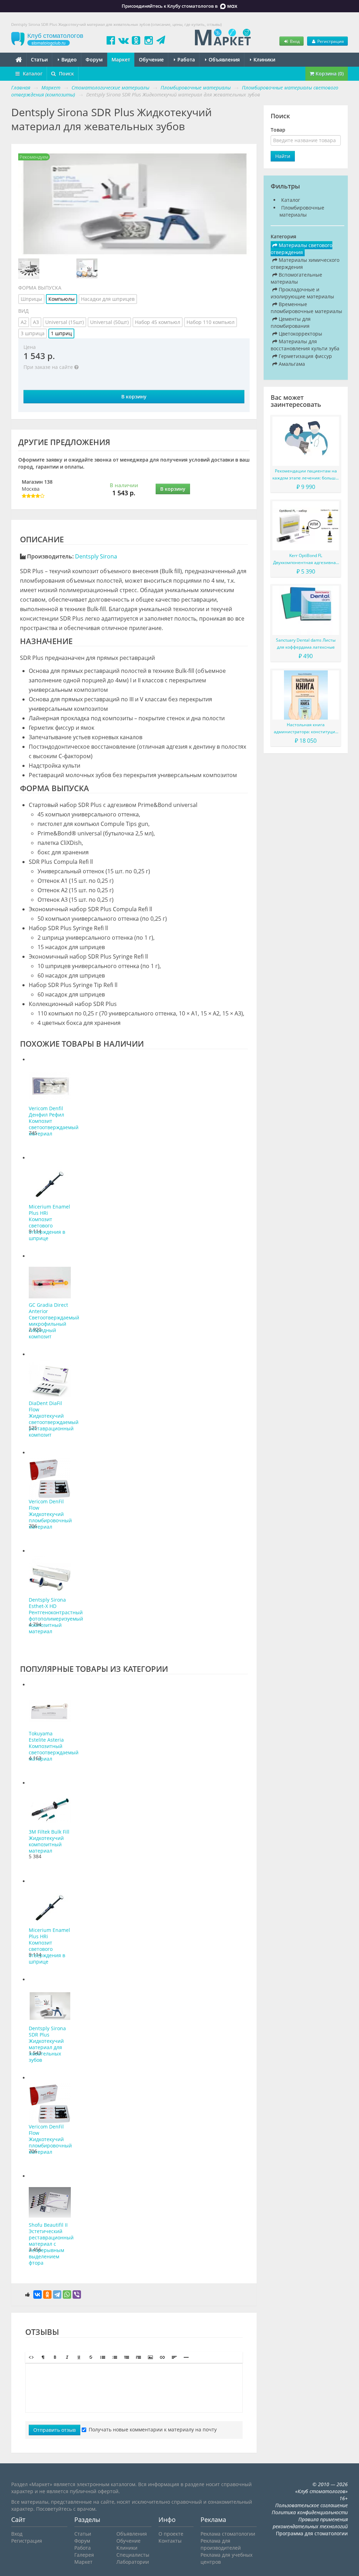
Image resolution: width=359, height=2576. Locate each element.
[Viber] (77, 2294)
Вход (294, 41)
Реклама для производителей (221, 2544)
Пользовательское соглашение (311, 2505)
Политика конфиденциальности (310, 2512)
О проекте (171, 2534)
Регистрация (330, 41)
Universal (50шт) (109, 322)
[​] (134, 2388)
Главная (21, 88)
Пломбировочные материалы (302, 211)
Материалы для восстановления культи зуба (305, 345)
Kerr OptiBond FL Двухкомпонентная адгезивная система (306, 559)
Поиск (66, 74)
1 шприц (61, 333)
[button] (31, 2357)
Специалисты (133, 2555)
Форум (94, 59)
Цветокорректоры (300, 334)
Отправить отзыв (55, 2430)
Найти (283, 156)
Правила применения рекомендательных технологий (310, 2523)
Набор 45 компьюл (158, 322)
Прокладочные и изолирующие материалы (302, 293)
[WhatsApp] (67, 2294)
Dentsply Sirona (96, 556)
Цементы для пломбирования (291, 322)
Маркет (121, 59)
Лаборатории (133, 2562)
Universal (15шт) (65, 322)
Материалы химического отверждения (305, 263)
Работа (185, 59)
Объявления (223, 59)
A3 (36, 322)
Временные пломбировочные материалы (306, 308)
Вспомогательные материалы (296, 278)
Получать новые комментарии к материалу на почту (153, 2429)
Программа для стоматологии (312, 2533)
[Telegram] (57, 2294)
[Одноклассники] (47, 2294)
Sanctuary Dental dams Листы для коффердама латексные (306, 644)
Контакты (170, 2541)
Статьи (39, 59)
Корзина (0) (329, 74)
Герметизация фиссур (305, 356)
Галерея (84, 2555)
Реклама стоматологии (228, 2534)
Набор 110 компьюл (211, 322)
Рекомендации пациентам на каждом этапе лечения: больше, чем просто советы (306, 475)
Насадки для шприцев (108, 299)
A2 (24, 322)
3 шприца (33, 333)
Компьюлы (62, 299)
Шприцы (31, 299)
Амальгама (291, 364)
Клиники (264, 59)
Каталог (32, 74)
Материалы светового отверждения (302, 249)
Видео (68, 59)
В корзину (134, 396)
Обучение (151, 59)
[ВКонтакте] (38, 2294)
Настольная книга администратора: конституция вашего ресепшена (306, 729)
